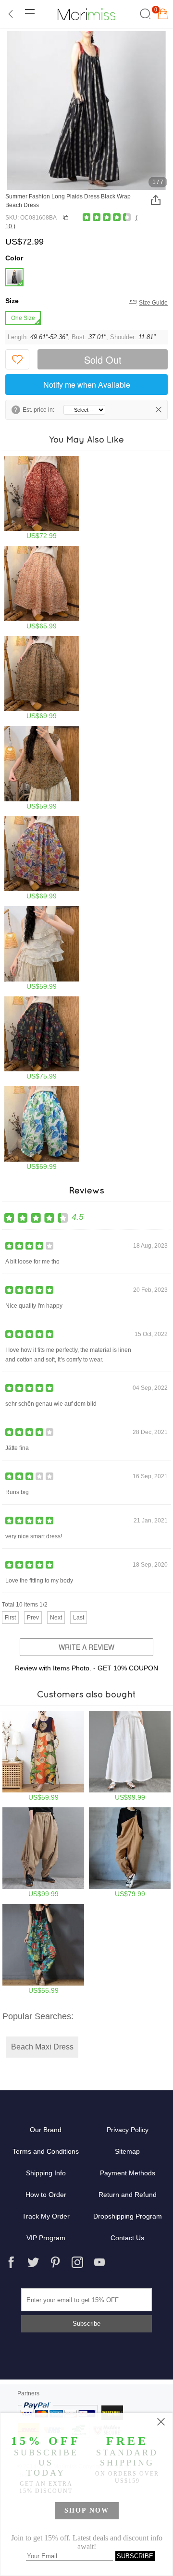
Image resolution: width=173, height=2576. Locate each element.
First (10, 1618)
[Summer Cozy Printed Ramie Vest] (42, 768)
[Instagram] (77, 2262)
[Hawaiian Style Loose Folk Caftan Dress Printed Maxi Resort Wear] (43, 1756)
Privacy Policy (128, 2130)
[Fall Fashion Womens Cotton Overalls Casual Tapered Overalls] (130, 1852)
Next (56, 1618)
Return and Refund (128, 2195)
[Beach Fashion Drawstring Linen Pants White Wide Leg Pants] (130, 1756)
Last (79, 1618)
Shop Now (87, 2510)
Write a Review (86, 1647)
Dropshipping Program (128, 2216)
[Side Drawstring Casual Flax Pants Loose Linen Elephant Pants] (43, 1852)
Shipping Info (46, 2173)
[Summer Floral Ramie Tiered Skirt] (42, 588)
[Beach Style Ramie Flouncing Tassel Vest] (42, 948)
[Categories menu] (29, 14)
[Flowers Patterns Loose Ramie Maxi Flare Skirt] (42, 858)
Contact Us (127, 2238)
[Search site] (144, 14)
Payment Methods (128, 2173)
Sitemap (127, 2151)
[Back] (11, 14)
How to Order (46, 2195)
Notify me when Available (87, 385)
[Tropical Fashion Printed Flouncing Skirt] (42, 1038)
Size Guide (153, 303)
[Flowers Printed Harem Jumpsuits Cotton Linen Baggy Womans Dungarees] (43, 1949)
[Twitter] (33, 2262)
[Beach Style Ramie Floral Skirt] (42, 678)
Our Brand (46, 2130)
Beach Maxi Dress (42, 2047)
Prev (33, 1618)
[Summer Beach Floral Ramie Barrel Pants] (42, 1128)
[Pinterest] (55, 2262)
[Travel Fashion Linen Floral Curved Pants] (42, 498)
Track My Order (46, 2216)
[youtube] (99, 2262)
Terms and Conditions (46, 2151)
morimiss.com (86, 14)
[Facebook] (11, 2262)
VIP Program (46, 2238)
